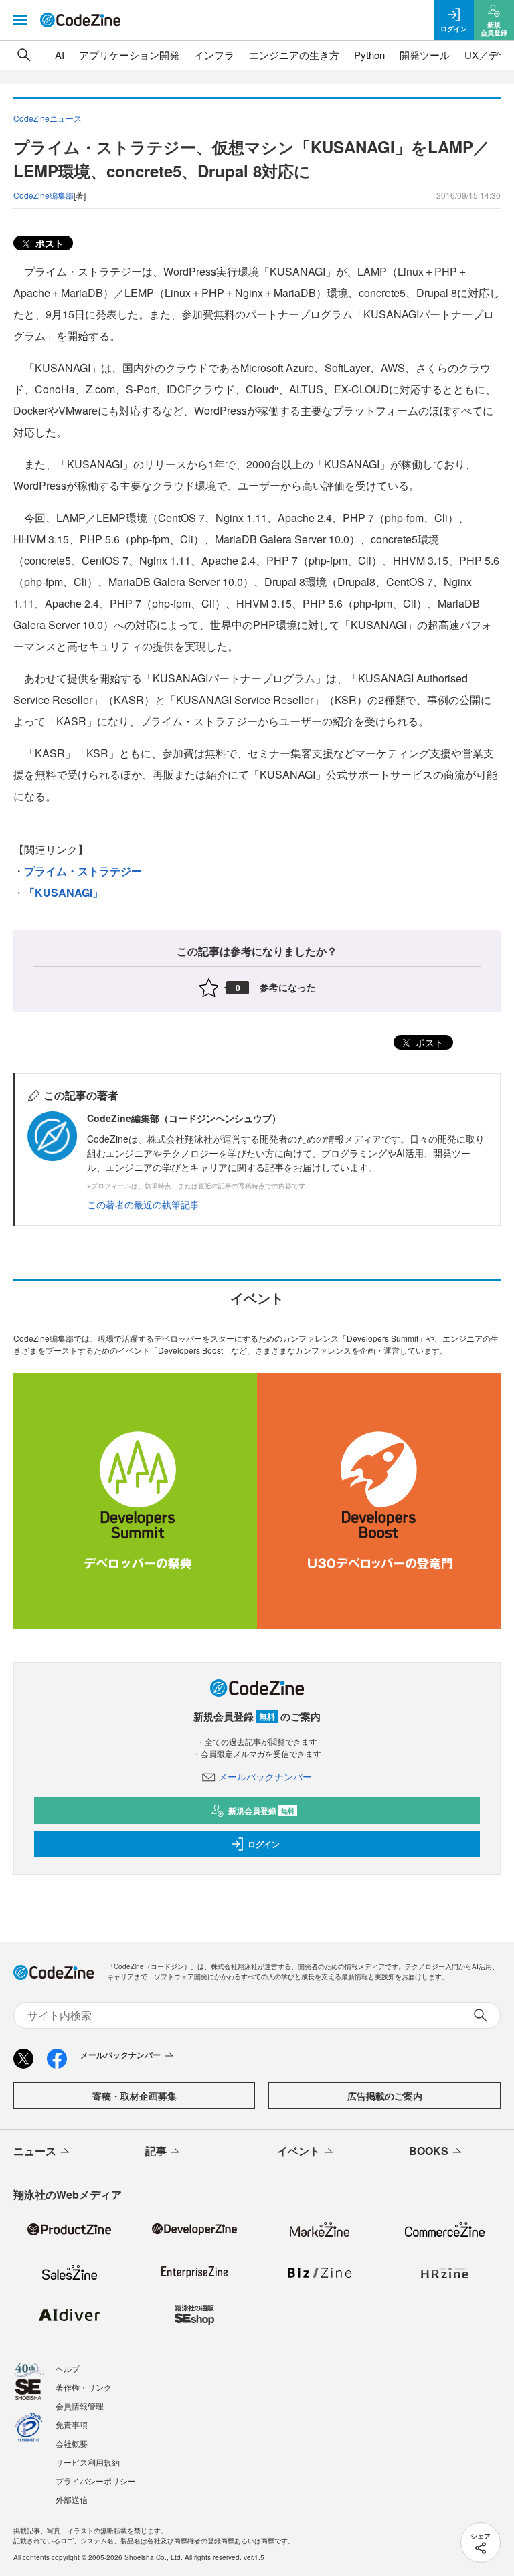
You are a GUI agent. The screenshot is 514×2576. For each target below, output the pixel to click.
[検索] (24, 55)
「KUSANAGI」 (64, 892)
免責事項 (72, 2424)
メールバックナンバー (265, 1776)
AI (60, 55)
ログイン (264, 1844)
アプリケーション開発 (129, 55)
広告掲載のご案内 (385, 2096)
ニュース (35, 2151)
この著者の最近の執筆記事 (143, 1204)
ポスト (48, 243)
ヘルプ (68, 2368)
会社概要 (72, 2443)
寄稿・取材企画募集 (135, 2096)
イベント (298, 2151)
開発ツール (425, 55)
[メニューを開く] (20, 20)
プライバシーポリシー (96, 2481)
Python (369, 55)
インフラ (214, 55)
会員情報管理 (80, 2406)
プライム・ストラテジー (83, 871)
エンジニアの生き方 (294, 55)
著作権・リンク (84, 2387)
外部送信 (72, 2499)
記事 (156, 2151)
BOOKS (429, 2151)
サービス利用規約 (88, 2462)
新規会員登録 (261, 1811)
